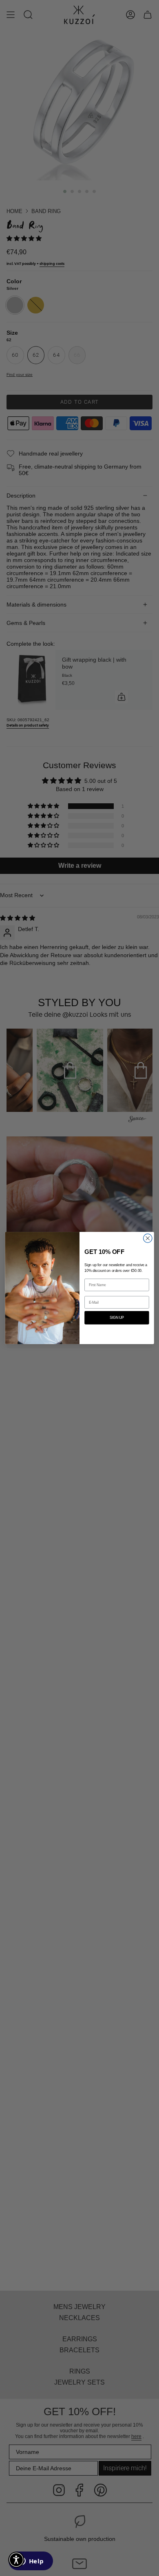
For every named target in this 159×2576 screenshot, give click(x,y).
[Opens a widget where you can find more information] (31, 2562)
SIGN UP (117, 1318)
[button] (16, 2560)
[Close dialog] (148, 1238)
